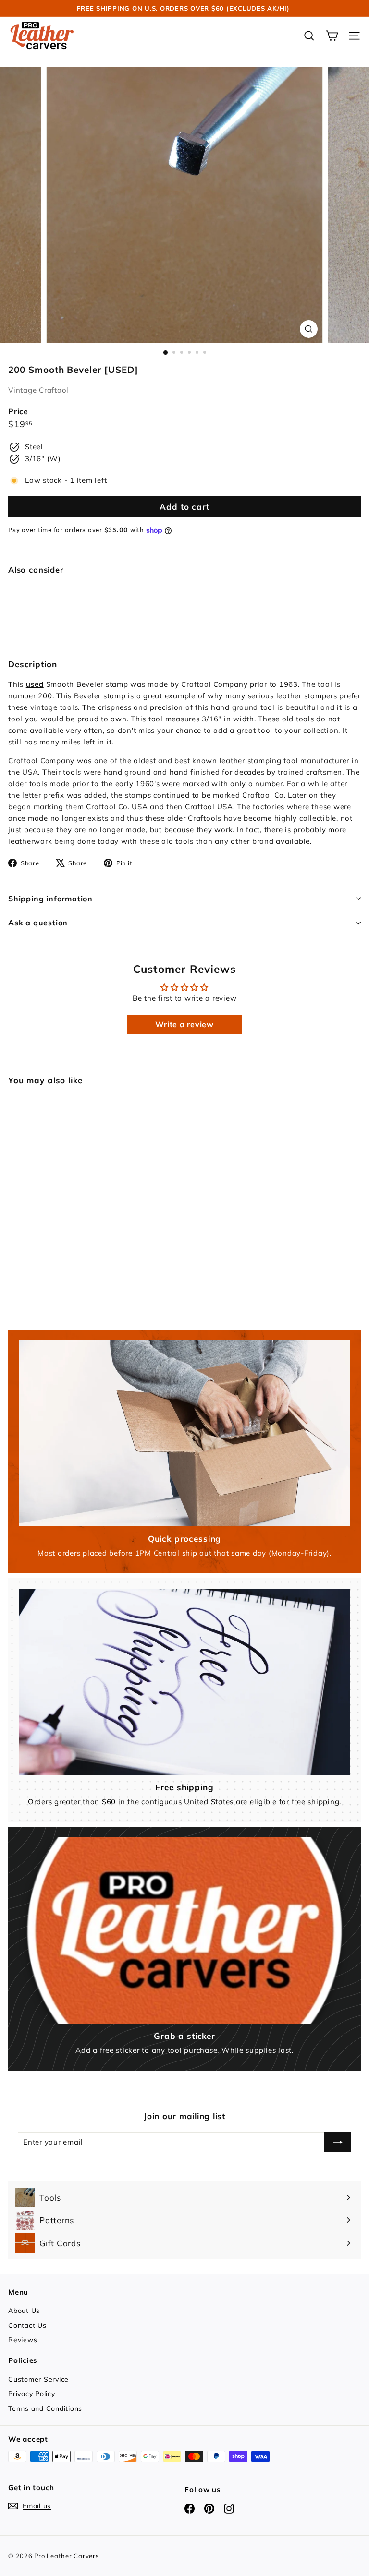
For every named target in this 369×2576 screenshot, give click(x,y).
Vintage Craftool (38, 390)
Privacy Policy (32, 2394)
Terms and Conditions (45, 2408)
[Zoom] (309, 329)
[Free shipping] (184, 1682)
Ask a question (38, 923)
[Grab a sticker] (184, 1930)
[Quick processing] (184, 1433)
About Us (24, 2311)
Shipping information (50, 899)
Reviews (23, 2340)
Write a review (184, 1024)
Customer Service (38, 2379)
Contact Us (27, 2325)
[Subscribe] (338, 2142)
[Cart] (332, 36)
